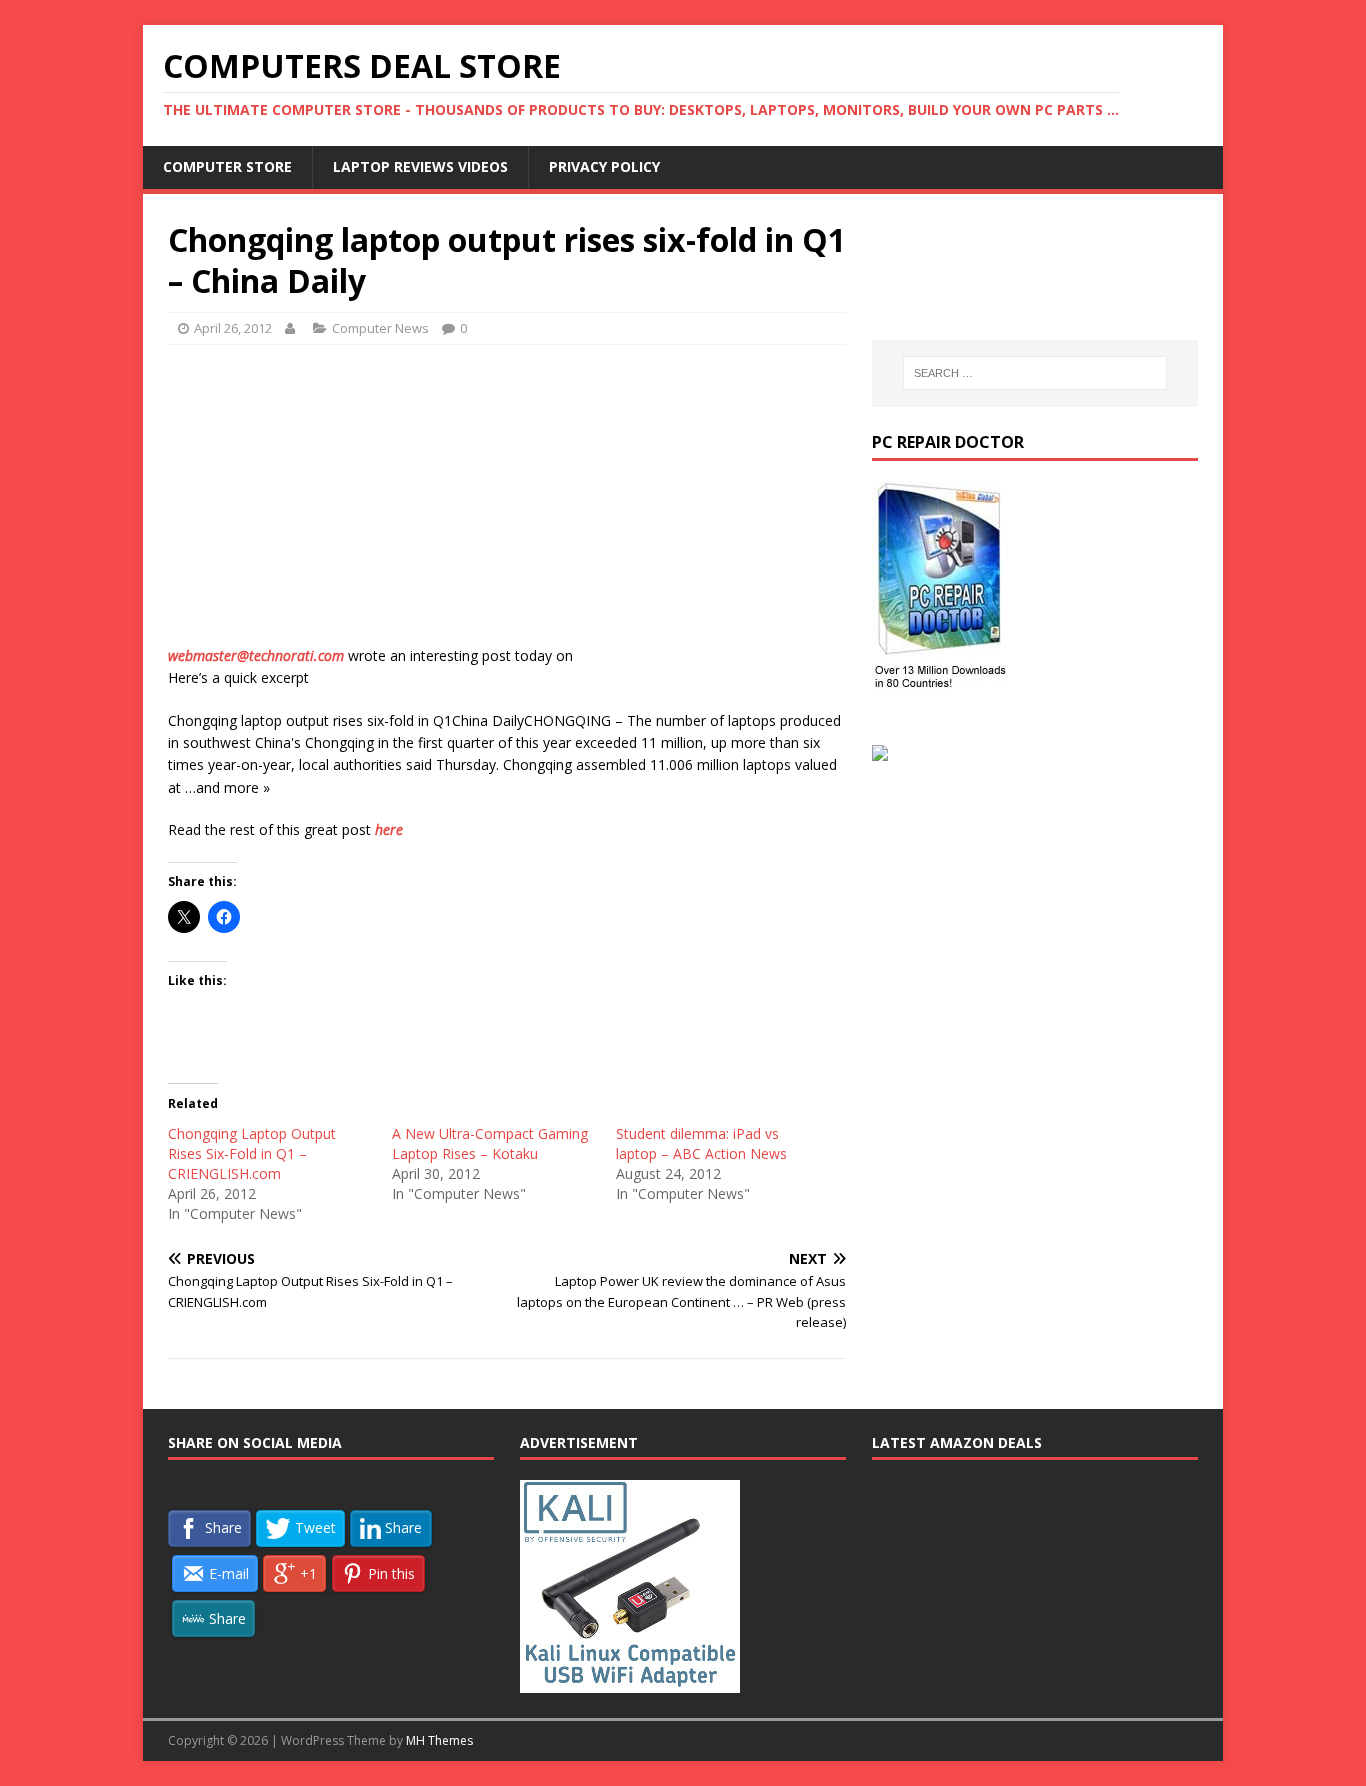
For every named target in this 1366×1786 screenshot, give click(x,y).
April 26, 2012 (233, 328)
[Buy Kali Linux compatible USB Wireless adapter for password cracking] (630, 1683)
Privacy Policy (604, 166)
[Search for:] (1035, 373)
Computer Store (227, 166)
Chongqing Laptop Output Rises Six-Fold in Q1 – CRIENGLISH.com (252, 1153)
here (389, 829)
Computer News (380, 328)
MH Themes (439, 1740)
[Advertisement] (507, 505)
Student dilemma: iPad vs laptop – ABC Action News (701, 1143)
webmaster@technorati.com (256, 655)
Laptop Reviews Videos (420, 166)
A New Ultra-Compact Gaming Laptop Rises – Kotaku (490, 1143)
